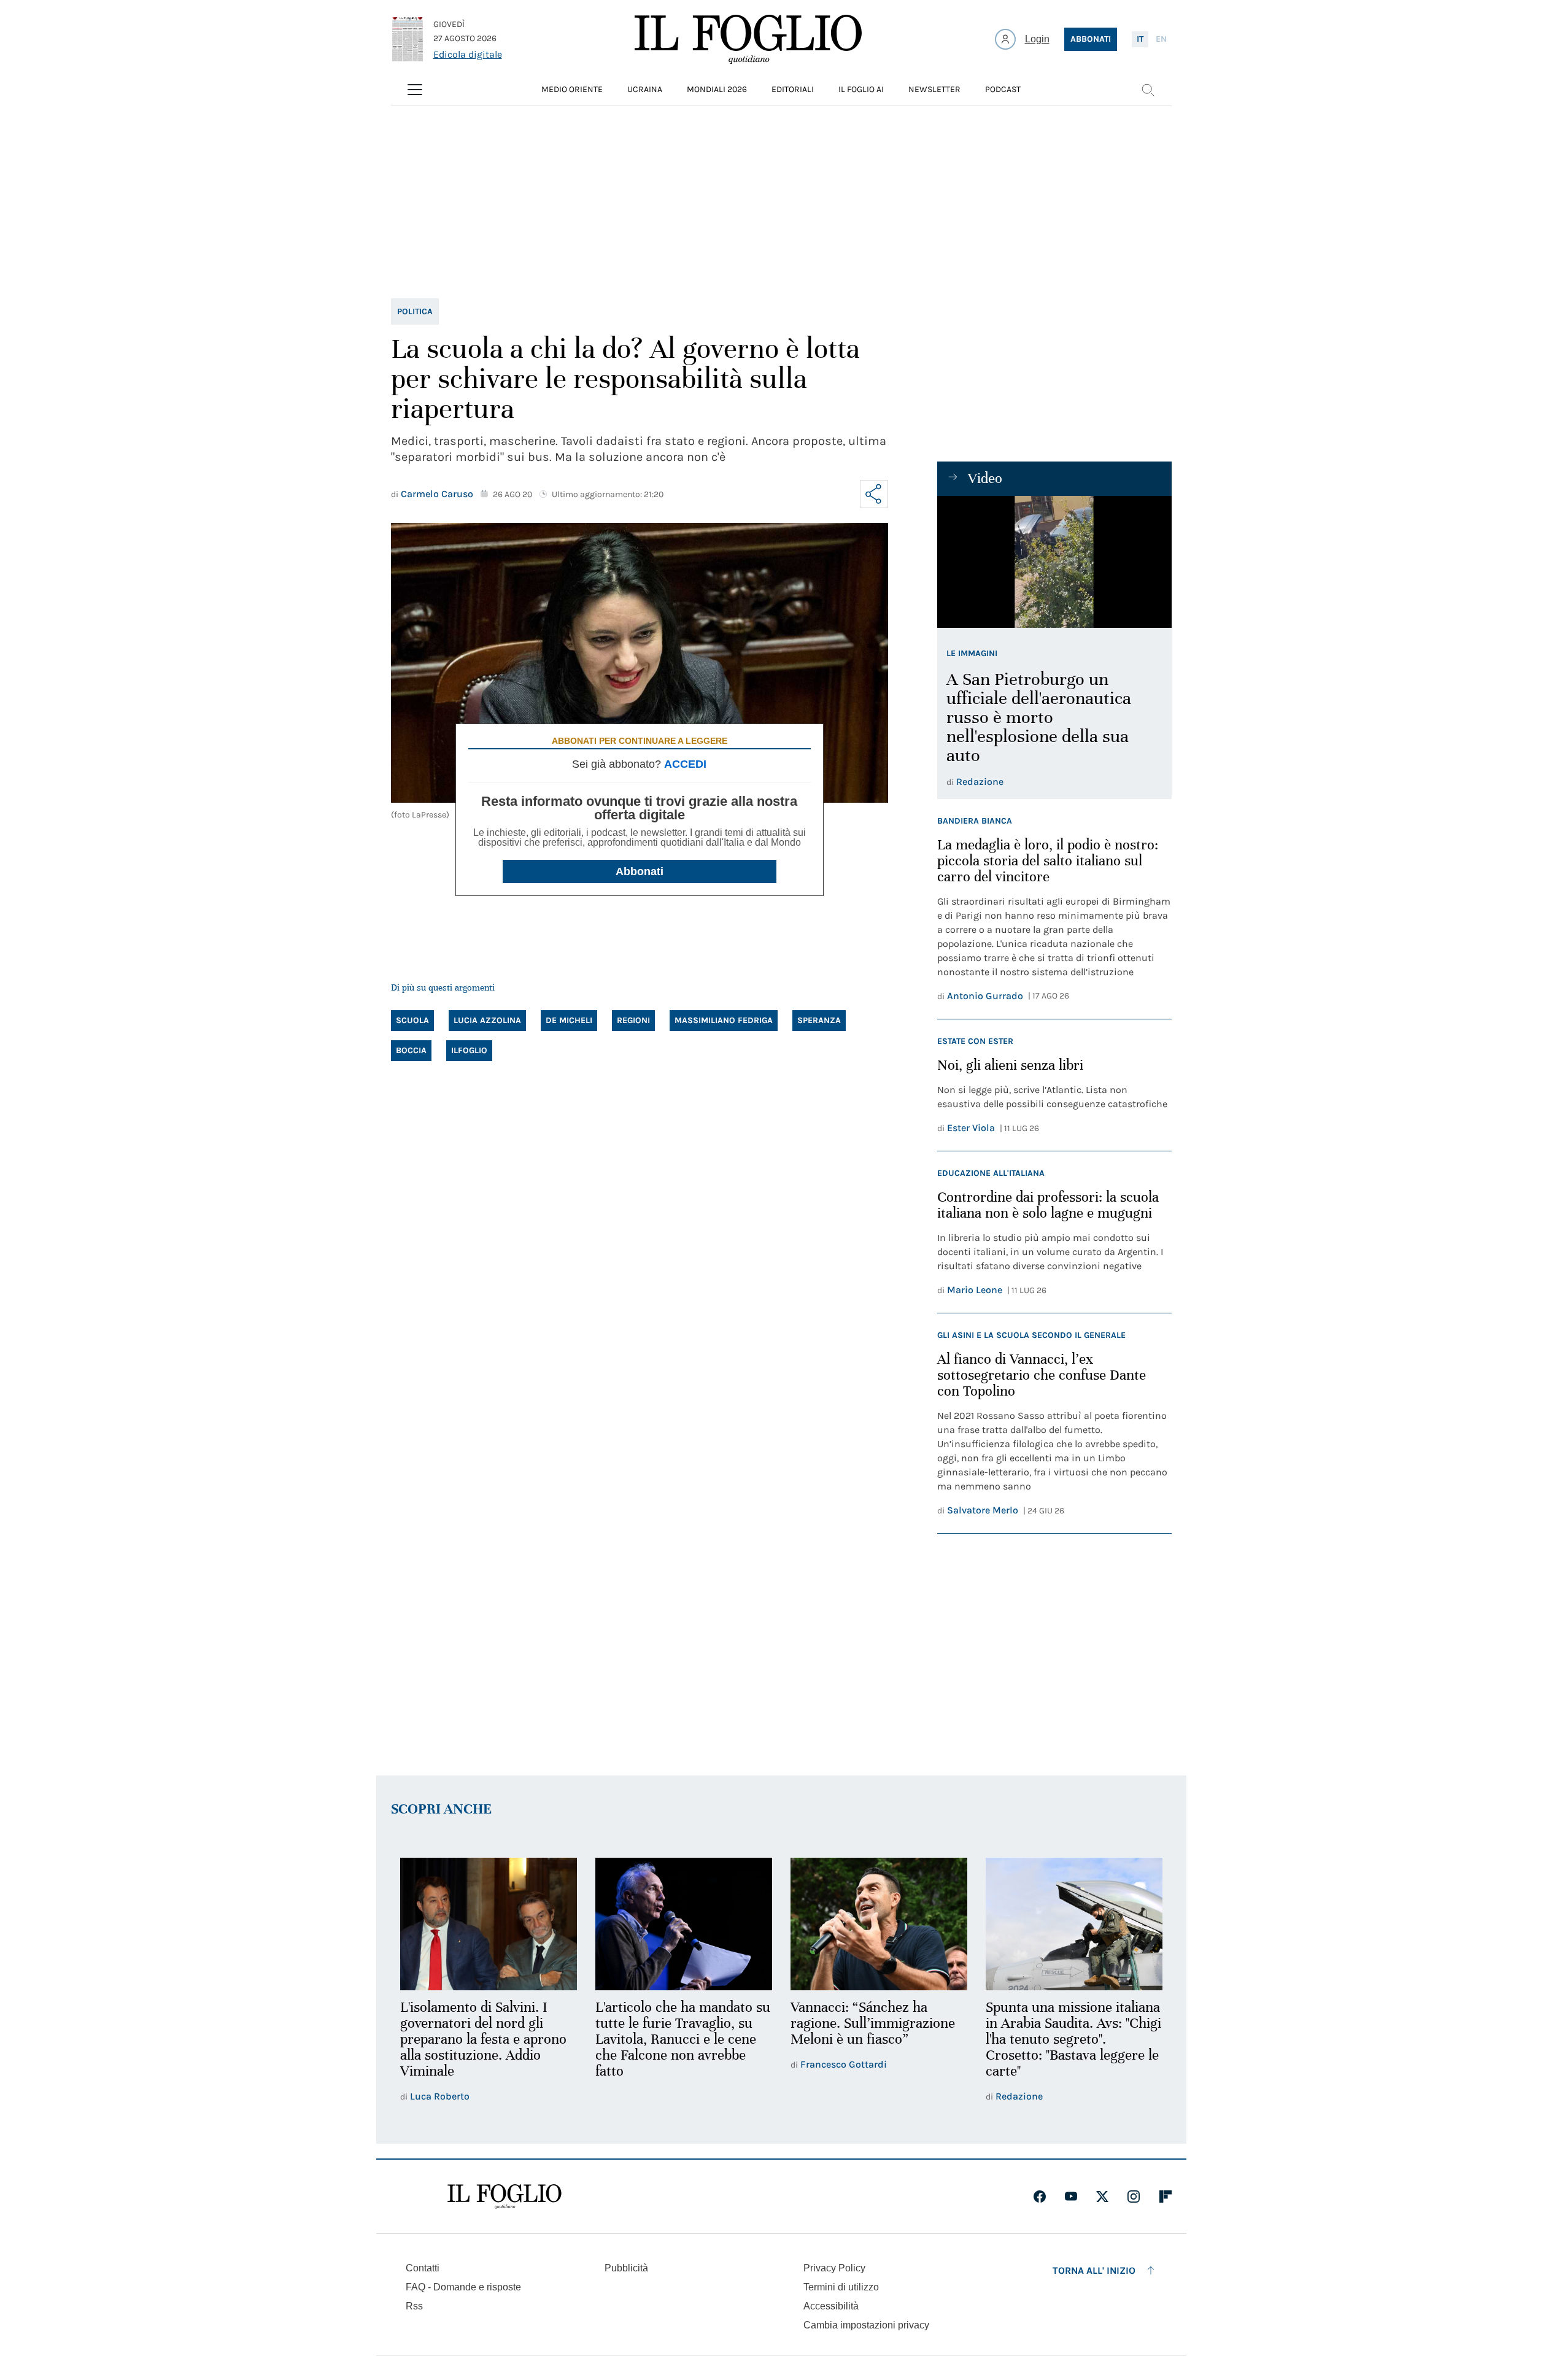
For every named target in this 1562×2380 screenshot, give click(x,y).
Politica (415, 311)
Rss (414, 2306)
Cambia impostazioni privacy (866, 2325)
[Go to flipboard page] (1166, 2196)
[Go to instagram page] (1134, 2196)
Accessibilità (831, 2306)
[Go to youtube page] (1071, 2196)
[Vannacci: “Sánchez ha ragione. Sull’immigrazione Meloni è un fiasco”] (879, 1924)
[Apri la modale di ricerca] (1148, 90)
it (1140, 39)
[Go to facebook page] (1040, 2196)
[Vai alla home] (748, 39)
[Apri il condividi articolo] (874, 494)
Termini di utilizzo (841, 2287)
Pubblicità (626, 2268)
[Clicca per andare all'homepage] (505, 2196)
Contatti (423, 2268)
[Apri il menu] (415, 90)
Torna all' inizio (1094, 2270)
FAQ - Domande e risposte (463, 2287)
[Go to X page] (1102, 2196)
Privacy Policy (834, 2268)
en (1161, 39)
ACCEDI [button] (685, 764)
